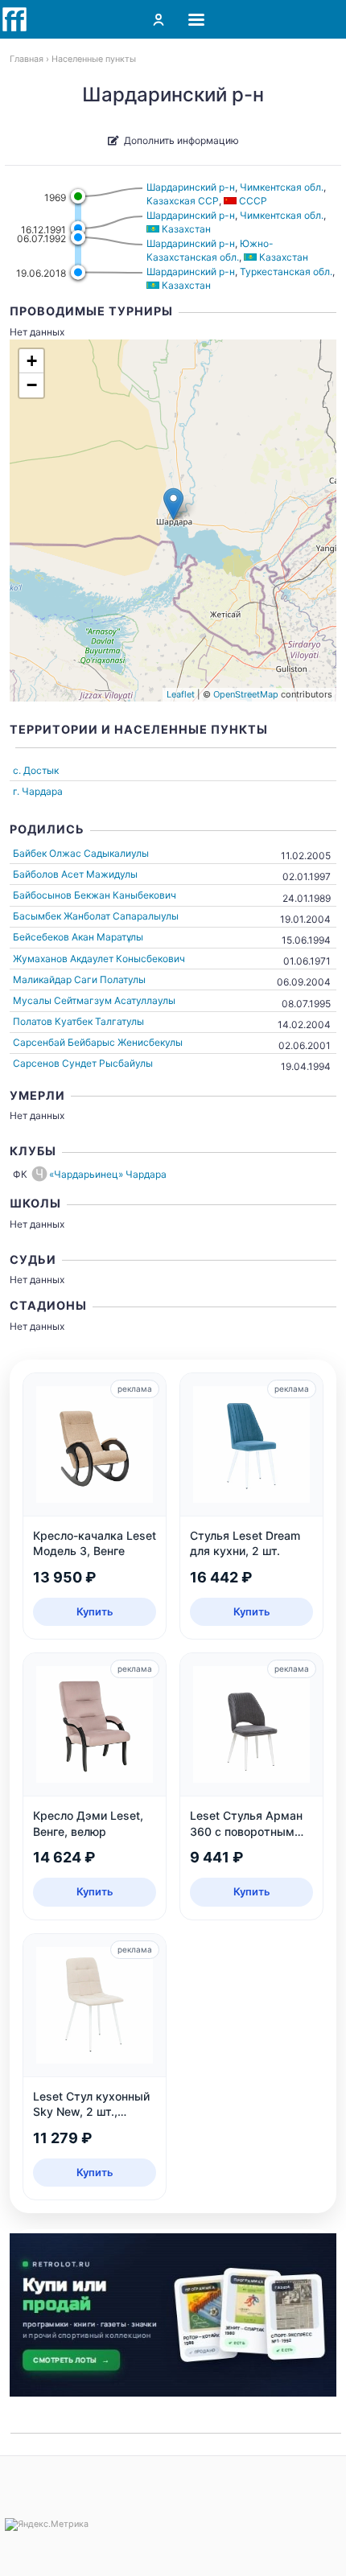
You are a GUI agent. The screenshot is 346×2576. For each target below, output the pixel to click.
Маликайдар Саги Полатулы (79, 979)
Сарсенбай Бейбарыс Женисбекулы (98, 1042)
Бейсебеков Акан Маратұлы (78, 937)
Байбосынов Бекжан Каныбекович (95, 895)
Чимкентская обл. (282, 187)
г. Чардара (38, 791)
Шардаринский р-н (191, 187)
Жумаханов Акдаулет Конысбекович (99, 959)
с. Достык (36, 770)
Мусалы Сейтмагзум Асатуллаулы (94, 1000)
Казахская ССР (183, 201)
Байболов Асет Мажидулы (75, 874)
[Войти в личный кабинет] (159, 19)
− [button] (32, 385)
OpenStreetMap (246, 694)
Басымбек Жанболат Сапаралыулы (96, 916)
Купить (95, 1611)
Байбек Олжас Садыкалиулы (81, 853)
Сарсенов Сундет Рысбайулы (83, 1063)
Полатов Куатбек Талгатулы (78, 1021)
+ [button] (32, 361)
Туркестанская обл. (286, 272)
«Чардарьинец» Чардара (108, 1174)
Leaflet (181, 694)
